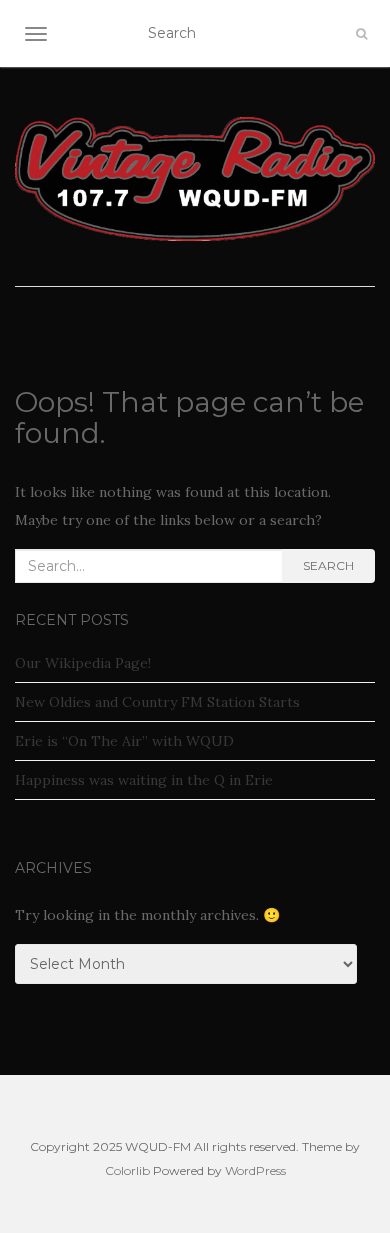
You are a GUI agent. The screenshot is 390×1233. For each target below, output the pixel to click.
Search (328, 565)
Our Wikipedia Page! (83, 663)
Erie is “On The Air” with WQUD (124, 741)
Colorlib (127, 1170)
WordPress (255, 1170)
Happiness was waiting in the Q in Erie (144, 780)
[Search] (361, 34)
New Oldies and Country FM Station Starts (157, 702)
